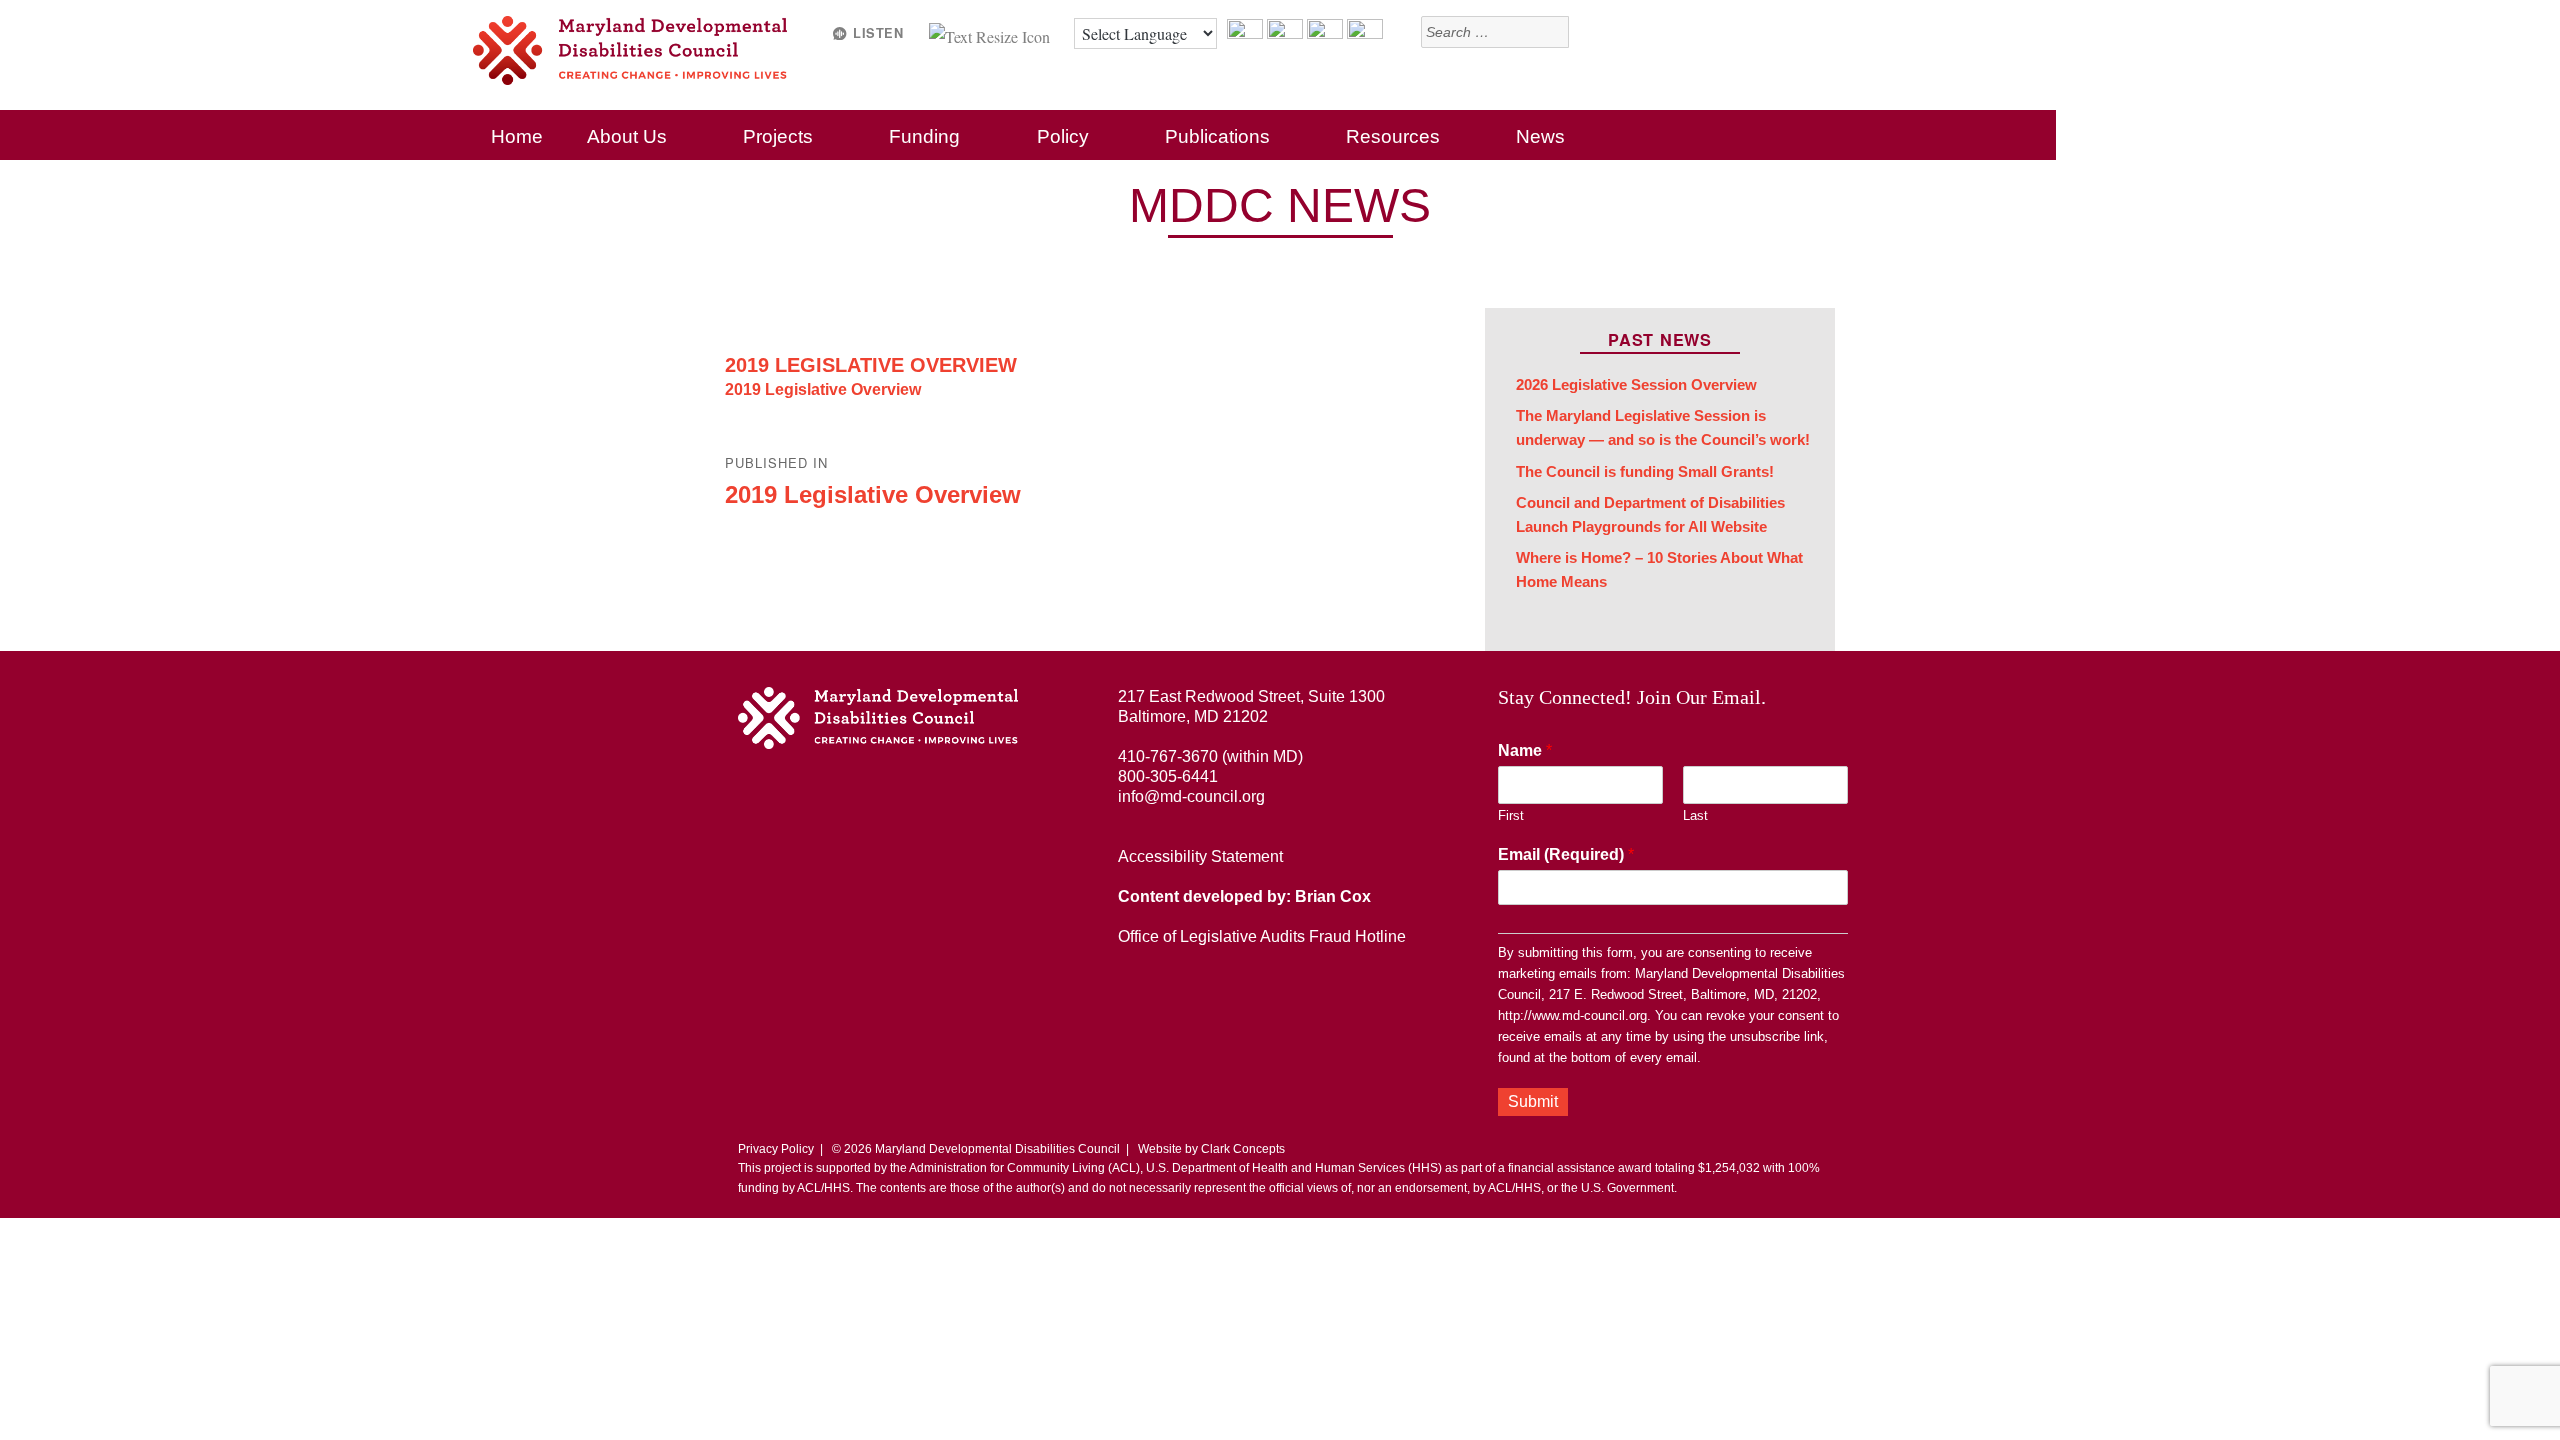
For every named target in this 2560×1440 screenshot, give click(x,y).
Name (1525, 750)
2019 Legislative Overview (871, 365)
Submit (1533, 1101)
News (1540, 136)
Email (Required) (1566, 854)
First (1511, 815)
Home (517, 136)
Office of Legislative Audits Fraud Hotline (1262, 936)
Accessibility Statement (1200, 856)
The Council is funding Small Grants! (1645, 472)
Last (1695, 815)
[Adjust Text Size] (991, 33)
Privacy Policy (776, 1149)
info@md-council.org (1191, 796)
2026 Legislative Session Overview (1636, 385)
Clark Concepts (1243, 1149)
